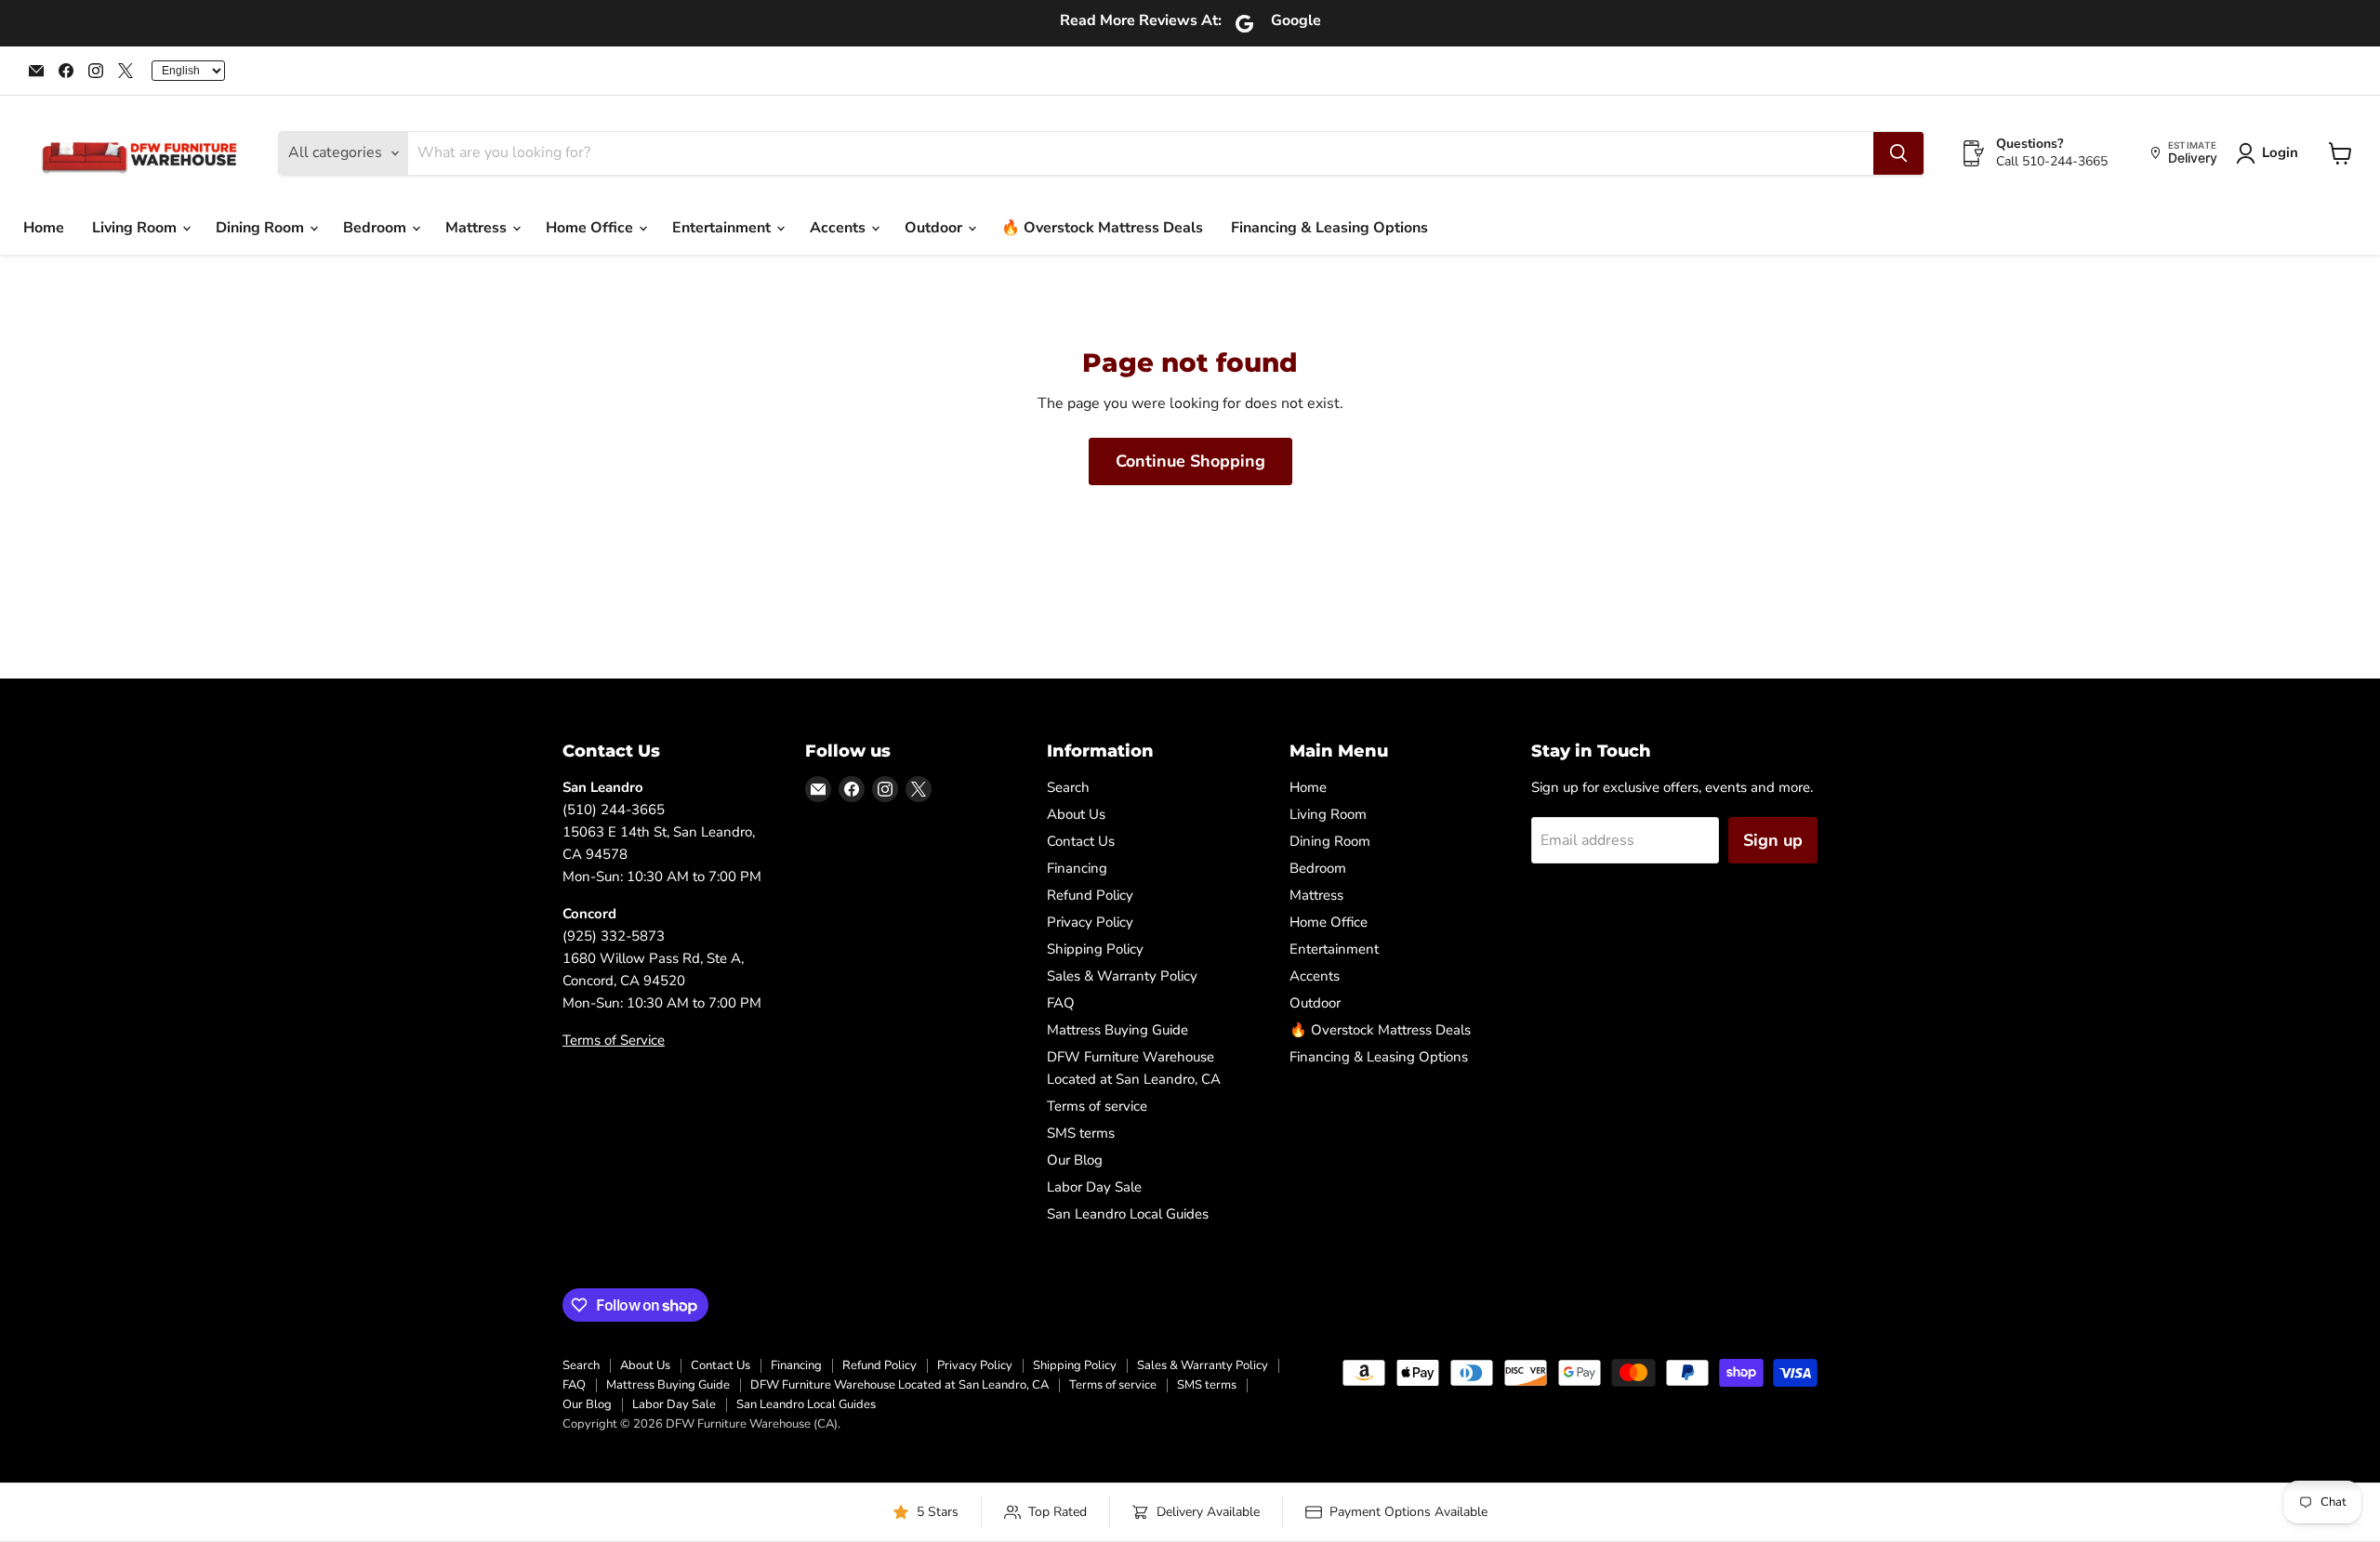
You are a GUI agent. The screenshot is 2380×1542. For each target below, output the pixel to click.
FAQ (1061, 1003)
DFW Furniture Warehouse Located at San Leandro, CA (899, 1385)
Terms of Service (614, 1040)
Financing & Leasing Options (1329, 228)
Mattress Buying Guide (1117, 1030)
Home (44, 228)
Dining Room (262, 228)
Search (1068, 787)
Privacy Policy (1090, 922)
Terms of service (1097, 1106)
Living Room (136, 228)
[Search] (1898, 153)
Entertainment (723, 228)
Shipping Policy (1095, 949)
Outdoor (935, 228)
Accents (840, 228)
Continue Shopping (1190, 461)
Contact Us (1081, 841)
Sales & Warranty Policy (1122, 976)
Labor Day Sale (1094, 1187)
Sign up (1773, 840)
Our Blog (1075, 1160)
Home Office (591, 228)
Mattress (478, 228)
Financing (1077, 868)
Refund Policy (1090, 895)
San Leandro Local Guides (1128, 1214)
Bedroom (377, 228)
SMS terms (1081, 1133)
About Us (1076, 814)
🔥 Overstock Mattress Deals (1102, 228)
